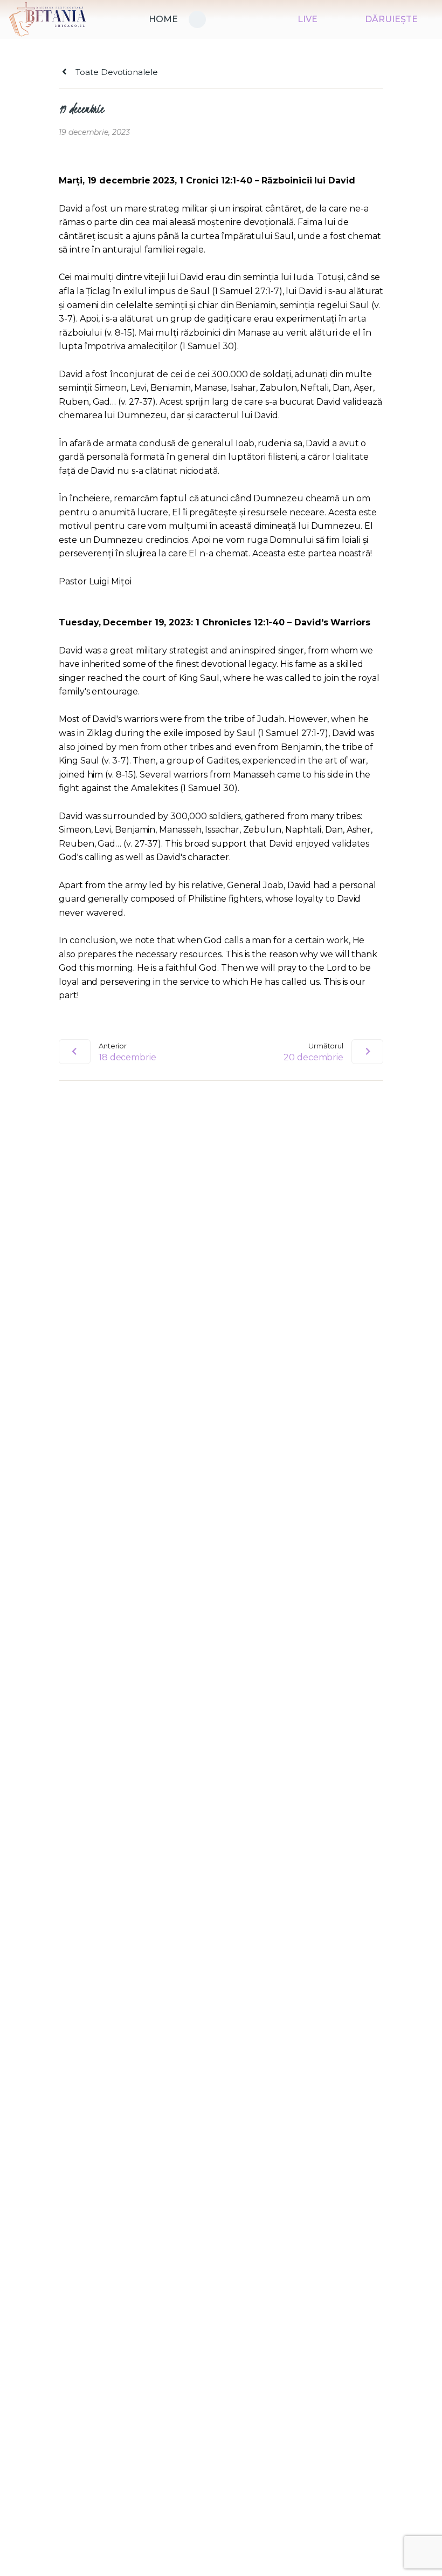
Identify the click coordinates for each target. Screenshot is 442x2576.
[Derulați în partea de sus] (423, 2550)
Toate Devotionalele (115, 72)
